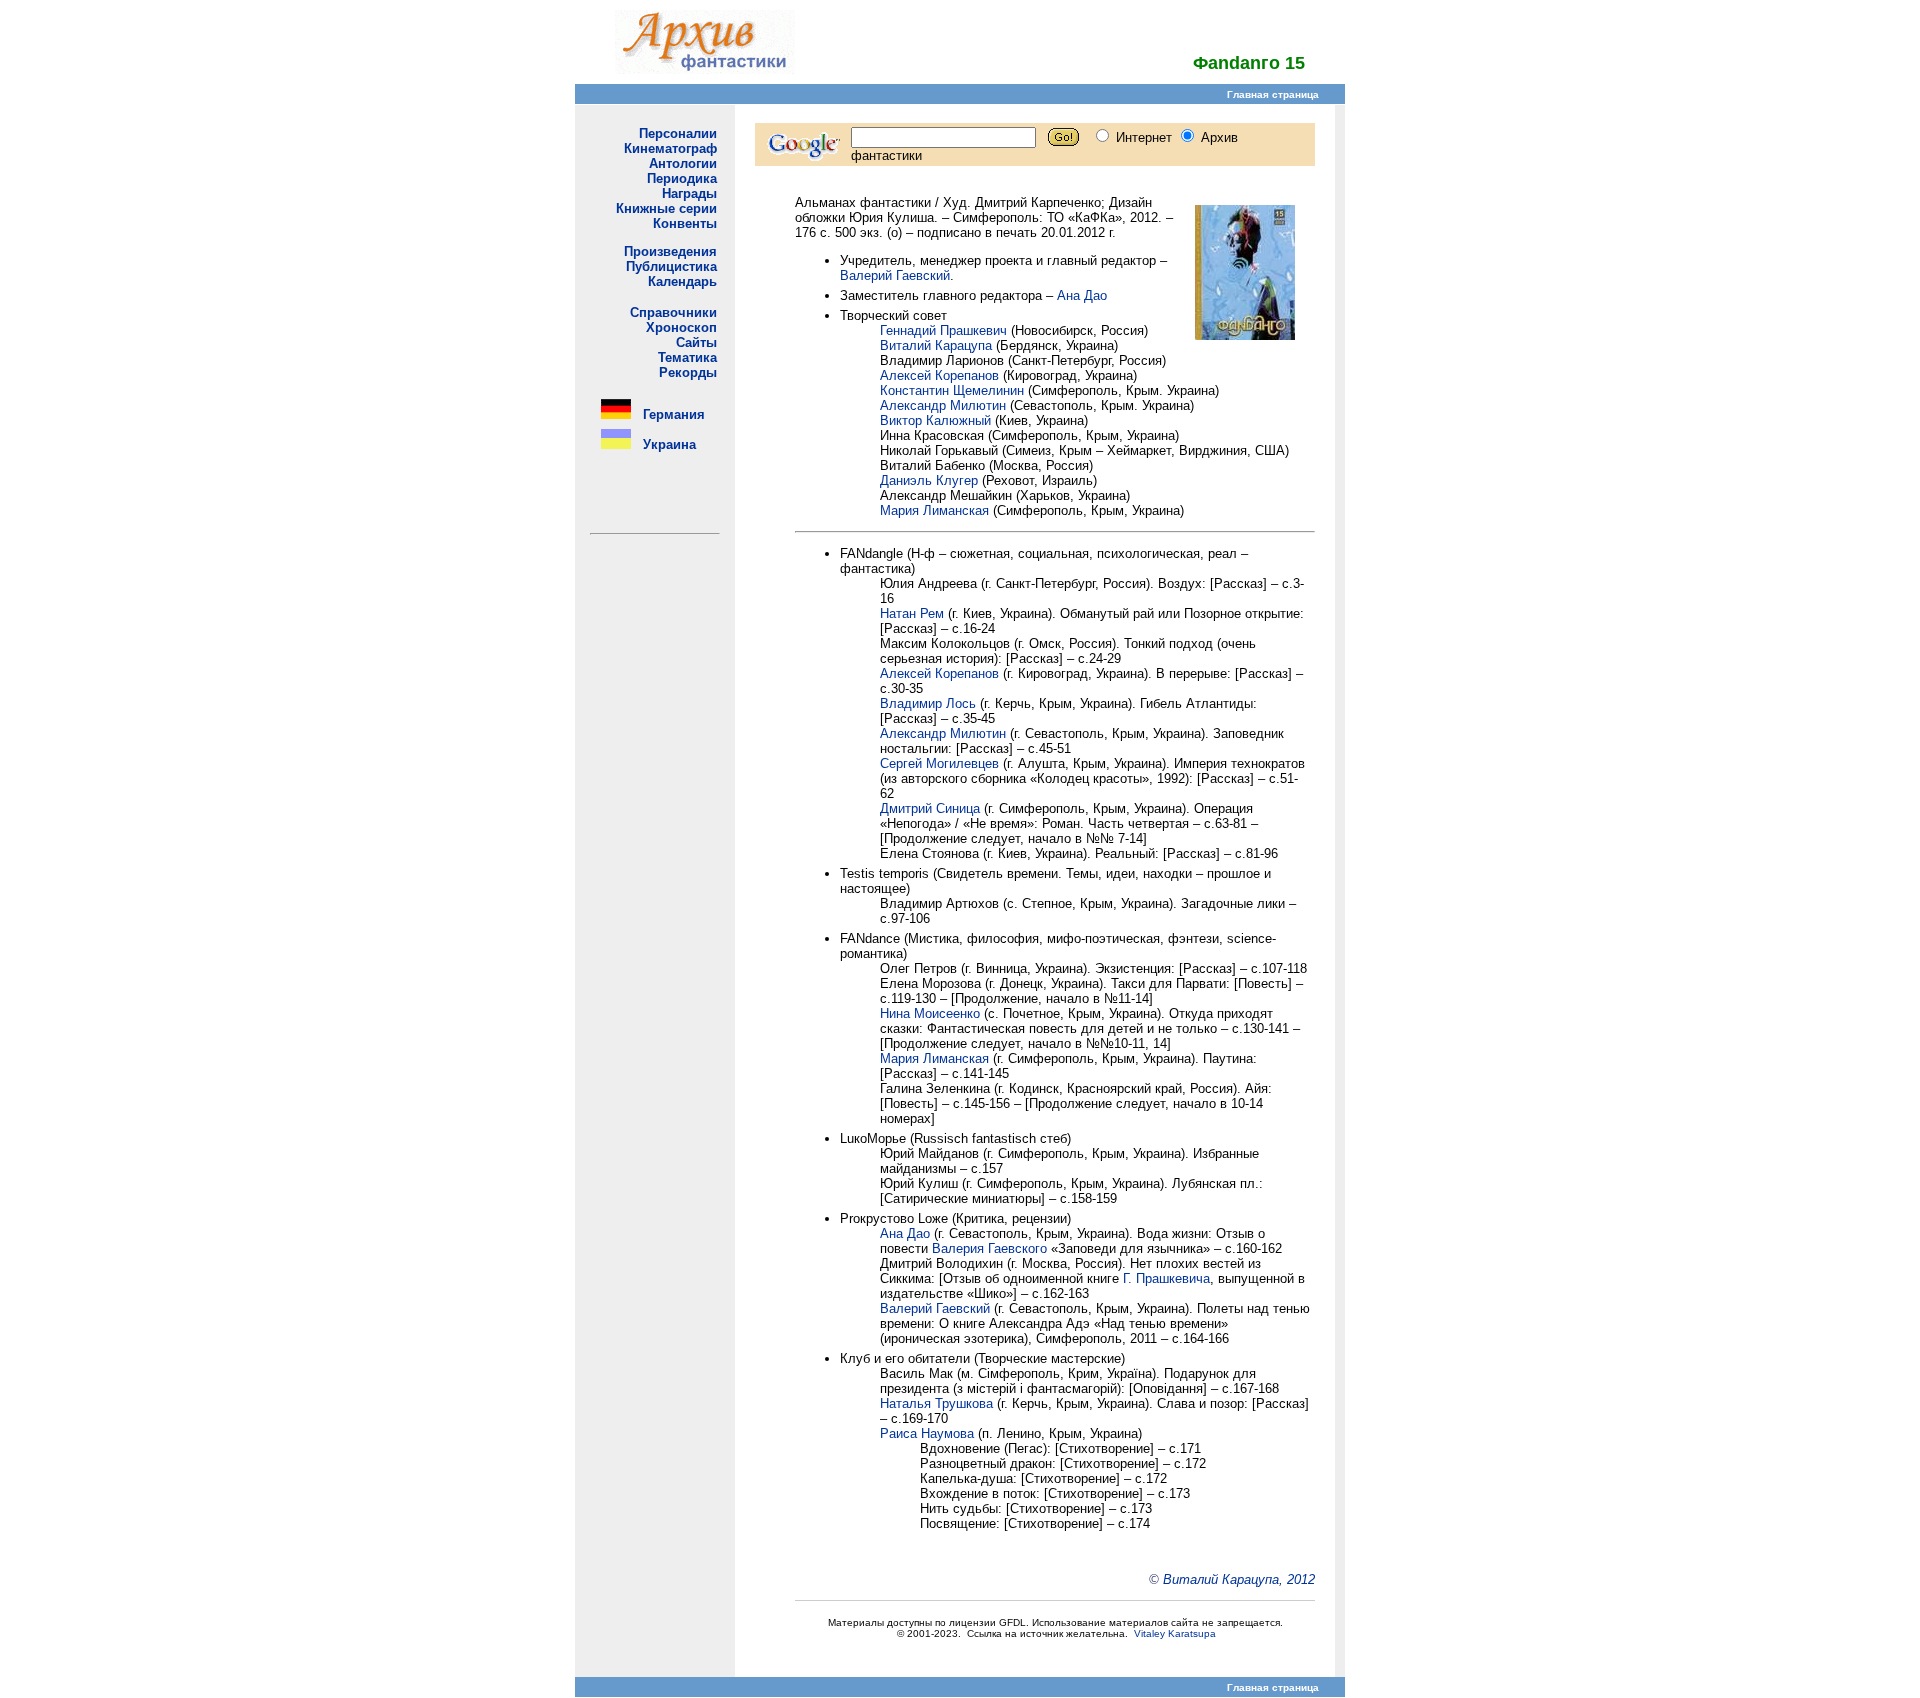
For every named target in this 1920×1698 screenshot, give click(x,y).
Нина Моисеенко (930, 1013)
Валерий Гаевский (895, 275)
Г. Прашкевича (1166, 1278)
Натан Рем (912, 613)
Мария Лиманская (934, 510)
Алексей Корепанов (939, 375)
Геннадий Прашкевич (943, 330)
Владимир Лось (928, 703)
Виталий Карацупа (936, 345)
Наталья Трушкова (936, 1403)
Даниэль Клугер (929, 480)
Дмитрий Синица (930, 808)
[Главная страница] (705, 68)
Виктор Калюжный (935, 420)
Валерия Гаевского (989, 1248)
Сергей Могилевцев (939, 763)
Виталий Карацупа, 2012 (1239, 1579)
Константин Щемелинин (952, 390)
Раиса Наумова (927, 1433)
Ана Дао (1082, 295)
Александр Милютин (943, 405)
